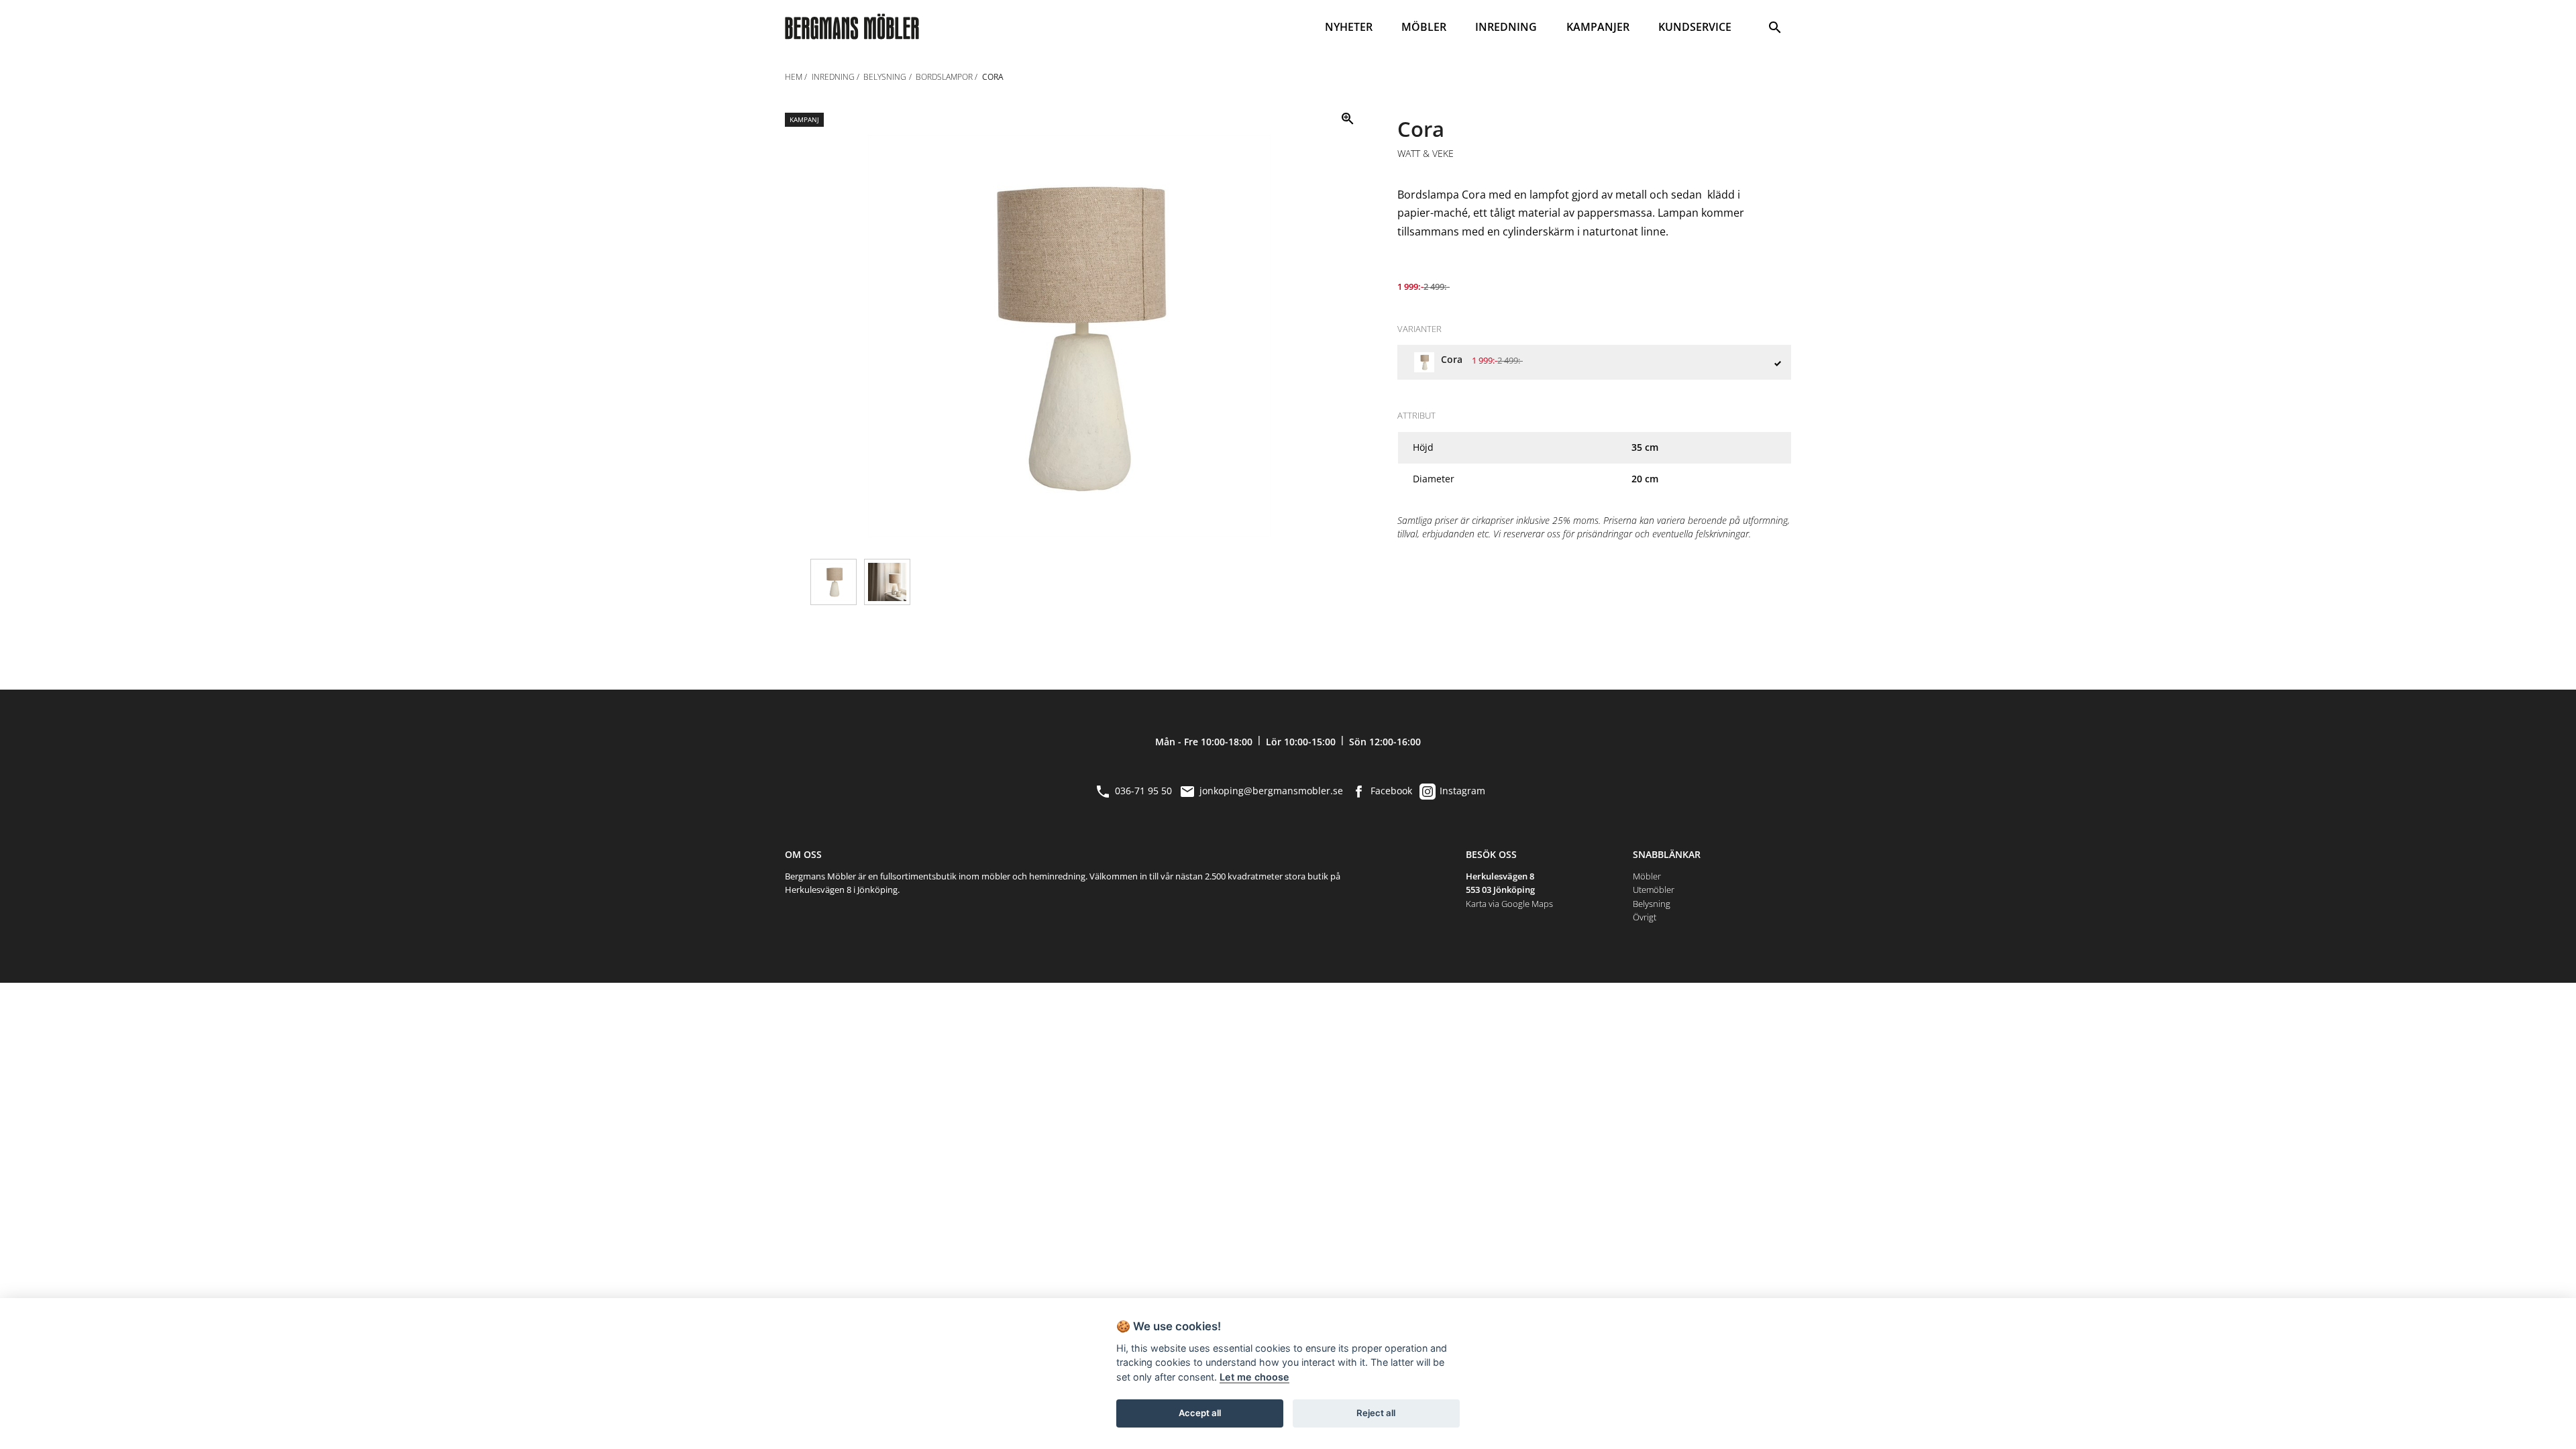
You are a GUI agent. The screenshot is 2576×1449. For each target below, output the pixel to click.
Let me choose (1254, 1377)
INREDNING (1506, 27)
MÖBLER (1424, 27)
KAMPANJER (1598, 27)
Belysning (1652, 904)
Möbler (1647, 876)
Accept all (1200, 1413)
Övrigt (1645, 917)
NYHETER (1349, 27)
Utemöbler (1654, 890)
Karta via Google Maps (1509, 904)
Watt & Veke (1426, 154)
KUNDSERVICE (1695, 27)
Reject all (1376, 1413)
